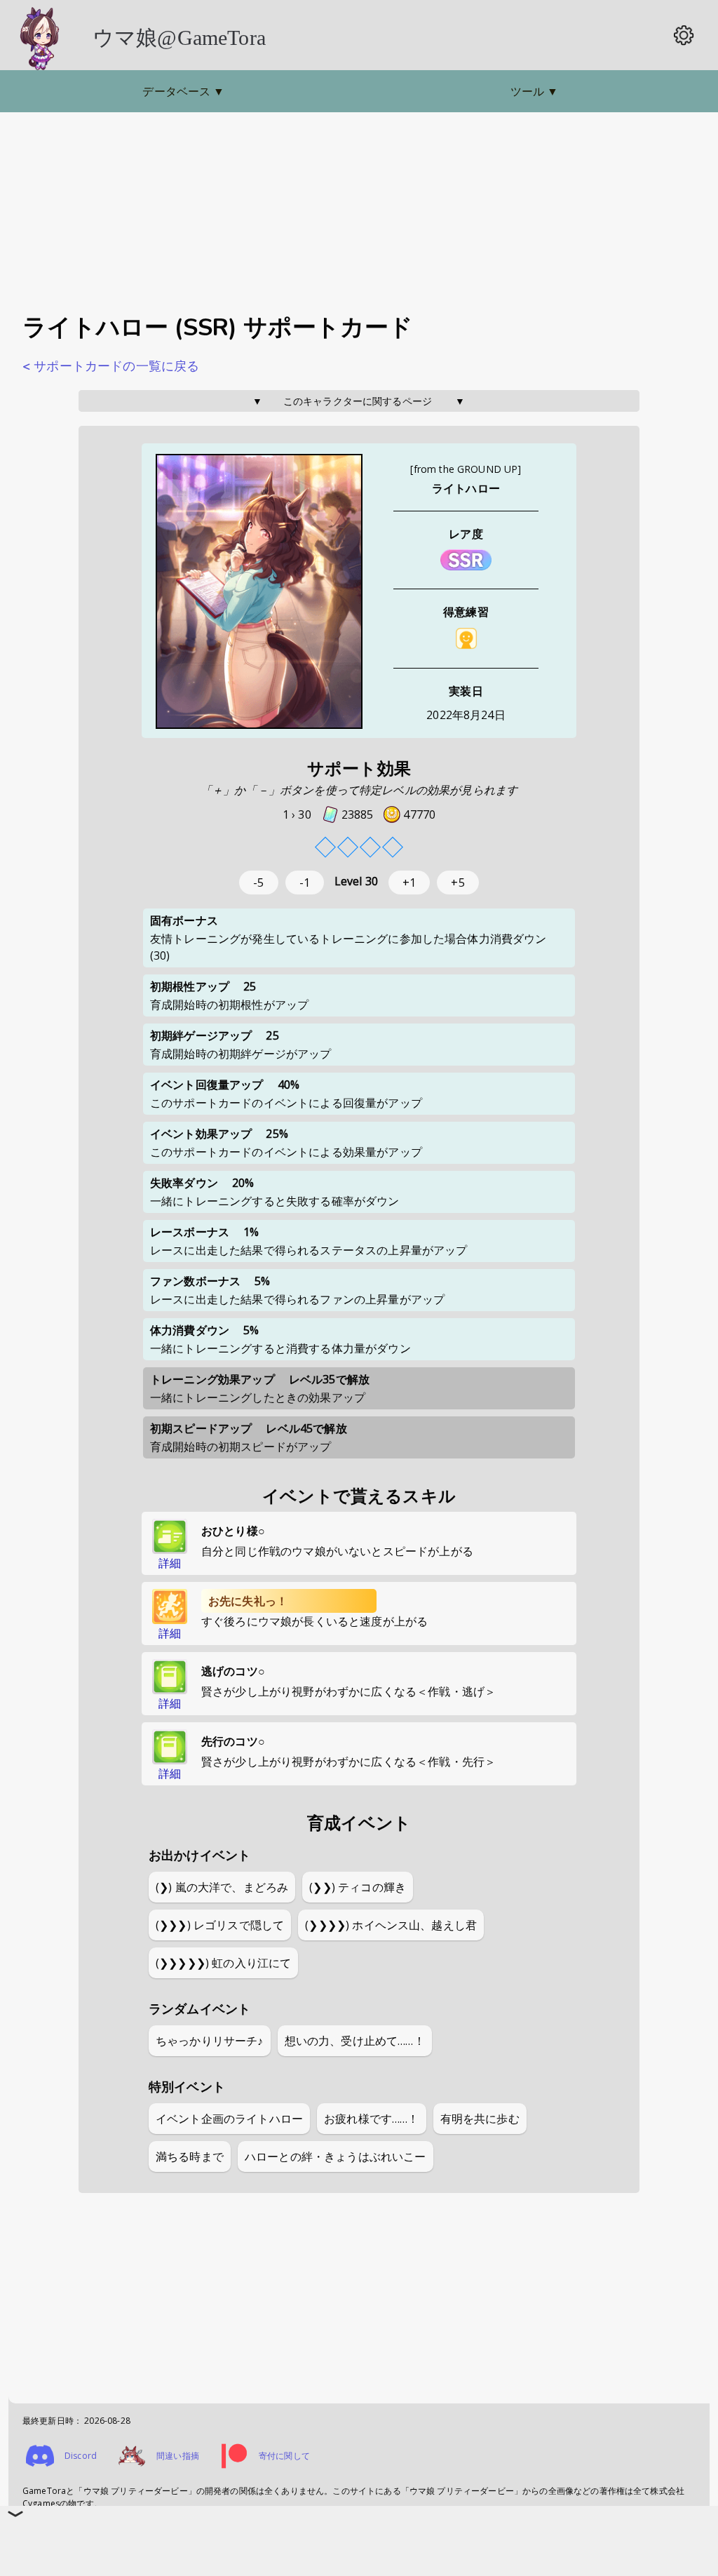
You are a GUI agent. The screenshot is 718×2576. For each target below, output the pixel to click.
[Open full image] (259, 592)
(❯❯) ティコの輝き (358, 1887)
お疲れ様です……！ (371, 2119)
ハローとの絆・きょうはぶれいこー (336, 2156)
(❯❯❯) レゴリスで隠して (220, 1925)
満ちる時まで (190, 2156)
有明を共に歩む (480, 2119)
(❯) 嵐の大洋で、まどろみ (222, 1887)
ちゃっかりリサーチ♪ (210, 2041)
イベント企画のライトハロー (229, 2119)
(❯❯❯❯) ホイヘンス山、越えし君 (391, 1925)
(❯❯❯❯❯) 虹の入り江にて (223, 1963)
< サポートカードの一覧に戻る (111, 366)
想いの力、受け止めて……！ (355, 2041)
